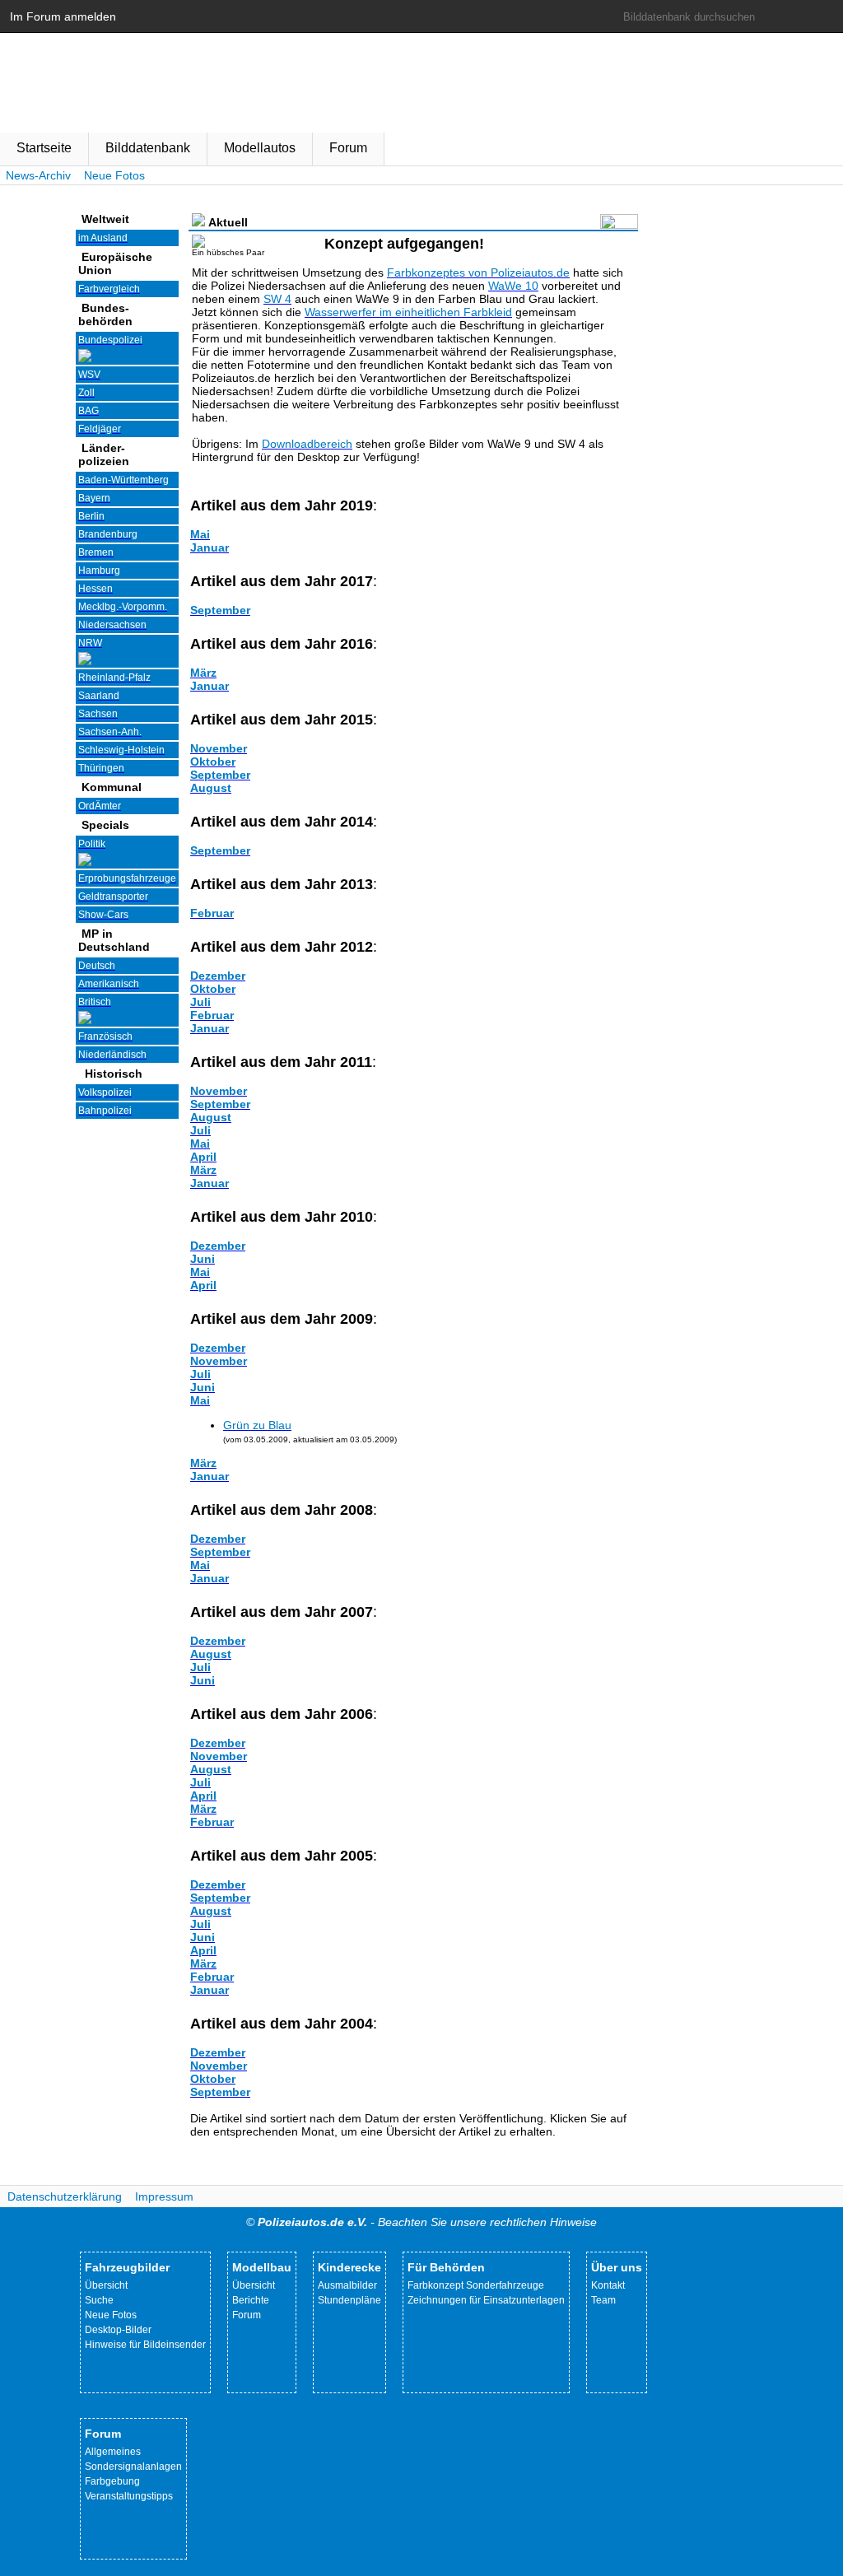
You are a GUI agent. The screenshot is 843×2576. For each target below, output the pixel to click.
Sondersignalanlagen (133, 2467)
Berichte (251, 2300)
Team (603, 2300)
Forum (348, 148)
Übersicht (106, 2285)
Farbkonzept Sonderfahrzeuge (476, 2285)
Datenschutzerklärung (65, 2196)
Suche (99, 2300)
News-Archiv (38, 175)
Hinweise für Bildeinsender (145, 2345)
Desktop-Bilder (118, 2330)
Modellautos (260, 148)
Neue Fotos (114, 175)
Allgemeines (113, 2452)
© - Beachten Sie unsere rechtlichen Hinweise (421, 2222)
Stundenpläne (349, 2300)
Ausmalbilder (347, 2285)
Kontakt (608, 2285)
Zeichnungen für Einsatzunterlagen (486, 2300)
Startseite (44, 148)
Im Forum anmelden (63, 16)
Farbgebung (112, 2481)
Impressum (164, 2196)
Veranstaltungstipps (129, 2496)
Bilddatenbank (148, 148)
